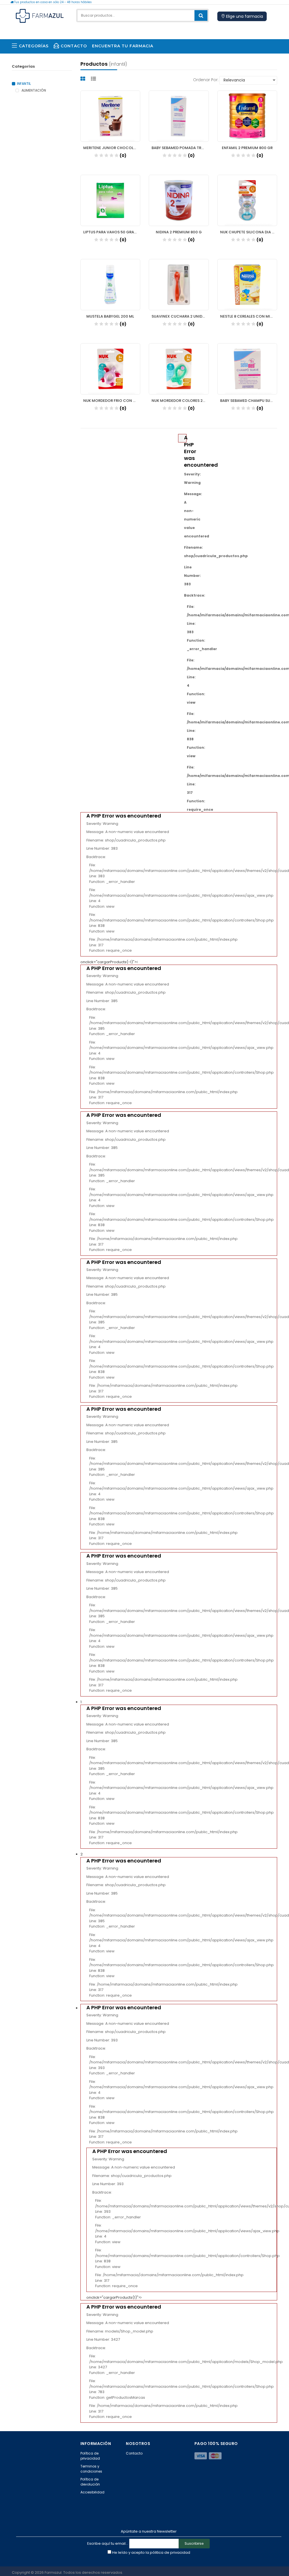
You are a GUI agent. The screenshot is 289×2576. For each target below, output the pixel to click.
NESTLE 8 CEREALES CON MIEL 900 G (249, 316)
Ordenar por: (206, 80)
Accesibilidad (92, 2492)
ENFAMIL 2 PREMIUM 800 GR (247, 148)
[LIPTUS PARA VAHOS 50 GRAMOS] (110, 200)
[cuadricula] (84, 79)
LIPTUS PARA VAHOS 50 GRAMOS (112, 232)
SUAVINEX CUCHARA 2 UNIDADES (180, 316)
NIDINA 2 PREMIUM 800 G (179, 232)
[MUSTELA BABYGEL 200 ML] (110, 285)
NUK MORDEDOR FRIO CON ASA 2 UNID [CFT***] (112, 401)
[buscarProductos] (201, 15)
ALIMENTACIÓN (33, 90)
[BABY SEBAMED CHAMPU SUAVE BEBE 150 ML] (247, 369)
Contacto (134, 2453)
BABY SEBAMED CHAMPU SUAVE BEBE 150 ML (249, 401)
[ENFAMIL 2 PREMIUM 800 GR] (247, 116)
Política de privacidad (90, 2456)
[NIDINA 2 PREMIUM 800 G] (179, 200)
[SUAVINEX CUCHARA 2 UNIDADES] (179, 285)
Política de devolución (90, 2482)
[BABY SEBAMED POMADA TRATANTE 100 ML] (179, 116)
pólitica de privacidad (170, 2552)
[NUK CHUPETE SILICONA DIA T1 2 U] (247, 200)
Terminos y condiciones (91, 2469)
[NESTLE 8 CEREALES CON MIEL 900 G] (247, 285)
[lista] (94, 79)
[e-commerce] (40, 15)
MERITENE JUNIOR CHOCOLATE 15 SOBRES (112, 148)
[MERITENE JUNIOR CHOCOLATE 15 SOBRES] (110, 116)
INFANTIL (24, 84)
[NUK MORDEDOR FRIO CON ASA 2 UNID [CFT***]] (110, 369)
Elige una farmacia (244, 16)
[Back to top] (283, 2566)
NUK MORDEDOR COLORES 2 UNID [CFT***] (180, 401)
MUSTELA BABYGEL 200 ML (110, 316)
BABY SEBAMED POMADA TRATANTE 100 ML (180, 148)
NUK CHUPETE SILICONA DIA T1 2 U (249, 232)
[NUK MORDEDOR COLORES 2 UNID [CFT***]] (179, 369)
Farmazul (53, 2572)
